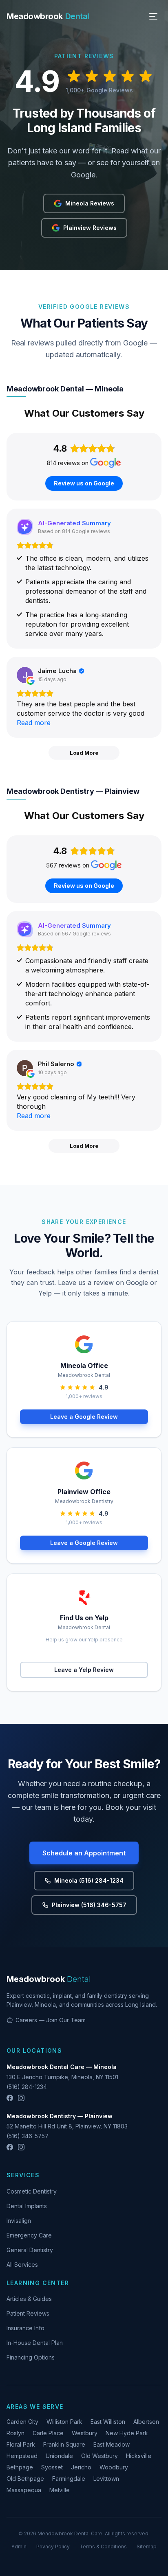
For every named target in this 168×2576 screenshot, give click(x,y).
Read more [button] (34, 723)
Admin (19, 2547)
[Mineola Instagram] (21, 2098)
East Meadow (112, 2444)
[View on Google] (25, 675)
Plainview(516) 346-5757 (89, 1905)
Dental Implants (27, 2206)
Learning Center (38, 2283)
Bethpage (20, 2467)
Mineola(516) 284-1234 (89, 1880)
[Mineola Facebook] (10, 2098)
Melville (60, 2490)
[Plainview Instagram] (21, 2147)
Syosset (52, 2467)
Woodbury (114, 2467)
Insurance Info (25, 2328)
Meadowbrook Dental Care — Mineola (62, 2067)
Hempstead (22, 2456)
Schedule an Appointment (84, 1853)
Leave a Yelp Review (84, 1670)
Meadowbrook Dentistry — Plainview (60, 2116)
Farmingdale (69, 2479)
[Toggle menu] (153, 16)
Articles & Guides (29, 2299)
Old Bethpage (25, 2479)
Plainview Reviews (90, 228)
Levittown (106, 2479)
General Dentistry (30, 2250)
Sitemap (147, 2547)
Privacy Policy (53, 2547)
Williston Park (64, 2422)
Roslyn (15, 2433)
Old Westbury (99, 2456)
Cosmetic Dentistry (32, 2191)
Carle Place (48, 2433)
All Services (22, 2265)
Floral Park (21, 2444)
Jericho (81, 2467)
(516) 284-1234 (27, 2087)
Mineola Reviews (90, 203)
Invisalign (19, 2221)
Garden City (22, 2422)
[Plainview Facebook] (10, 2147)
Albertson (146, 2422)
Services (23, 2175)
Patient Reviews (28, 2313)
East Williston (108, 2422)
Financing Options (31, 2357)
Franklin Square (64, 2444)
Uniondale (59, 2456)
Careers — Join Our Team (51, 2020)
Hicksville (139, 2456)
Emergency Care (29, 2235)
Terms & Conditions (103, 2547)
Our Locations (34, 2051)
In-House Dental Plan (35, 2343)
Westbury (85, 2433)
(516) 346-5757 (28, 2136)
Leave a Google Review (84, 1417)
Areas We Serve (35, 2407)
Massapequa (24, 2490)
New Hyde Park (127, 2433)
